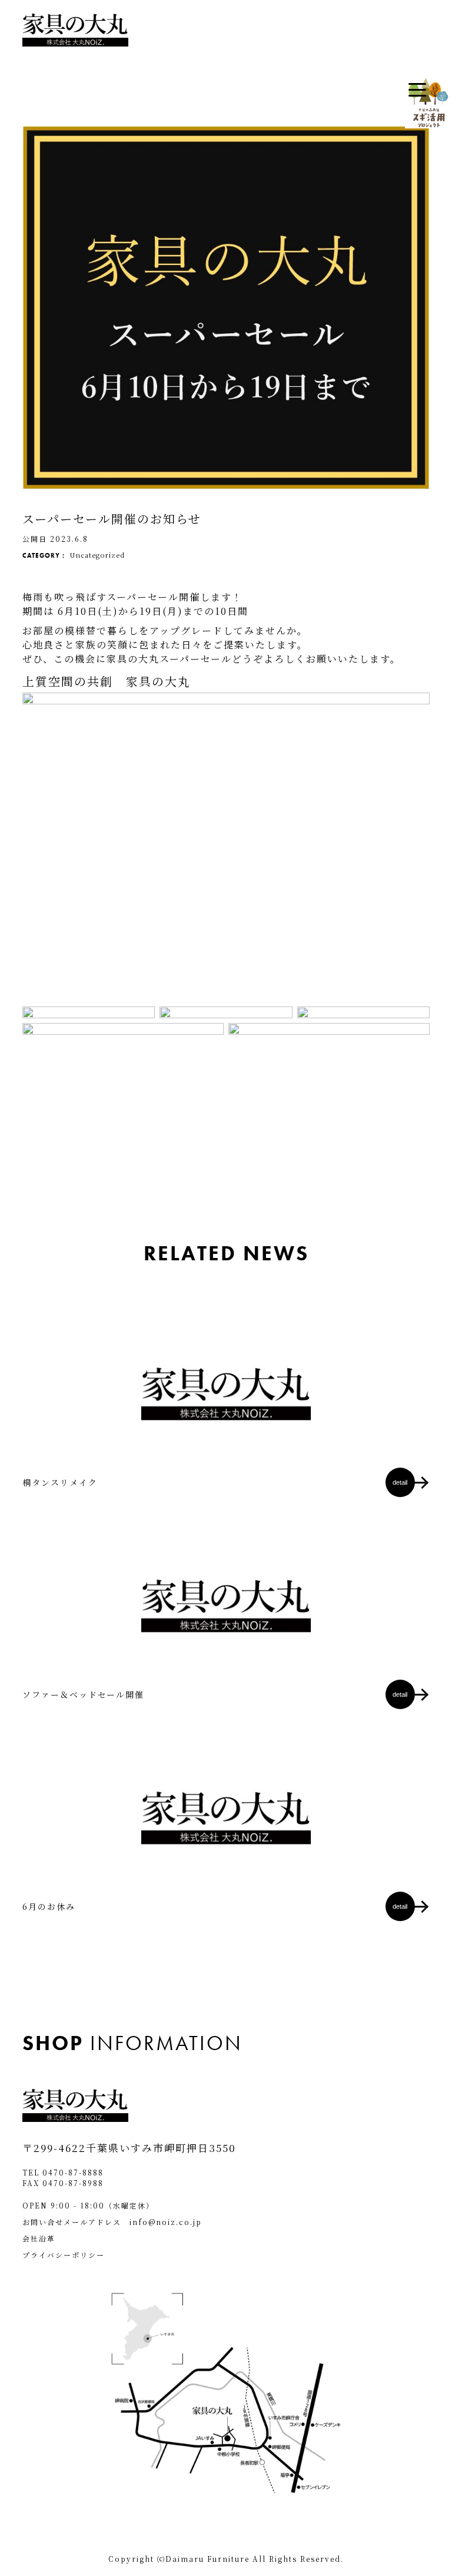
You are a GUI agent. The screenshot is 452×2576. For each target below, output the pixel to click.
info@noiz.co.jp (166, 2222)
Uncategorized (97, 555)
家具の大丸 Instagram (83, 1062)
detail (400, 1482)
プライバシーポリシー (64, 2255)
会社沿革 (39, 2238)
